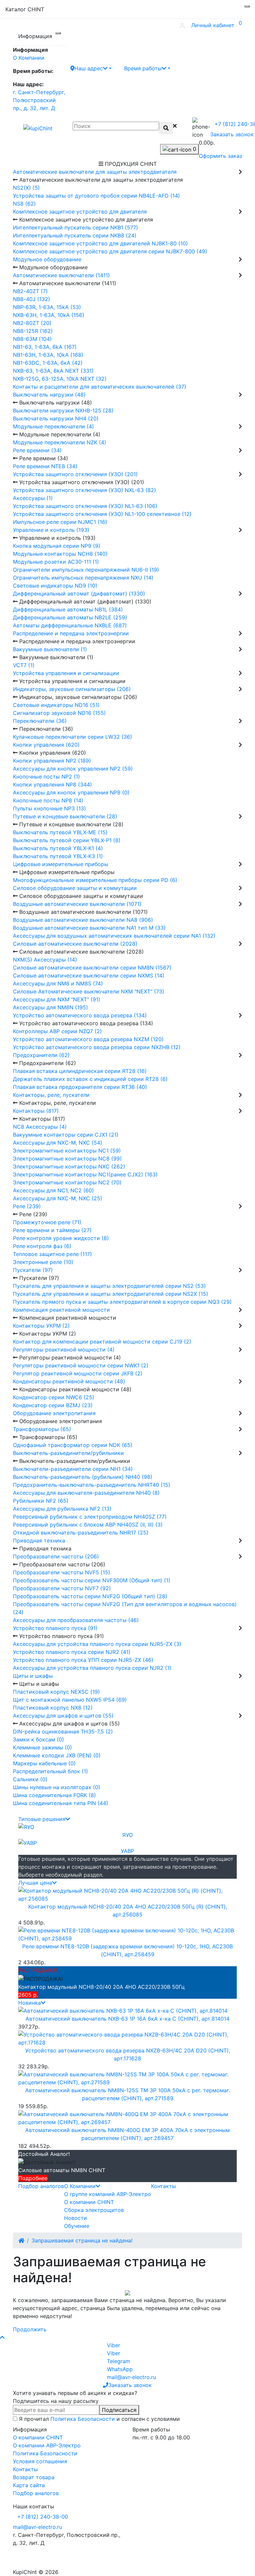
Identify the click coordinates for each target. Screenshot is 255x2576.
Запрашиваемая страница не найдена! (82, 2240)
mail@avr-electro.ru (38, 2527)
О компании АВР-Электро (47, 2445)
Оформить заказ (220, 156)
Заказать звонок (232, 134)
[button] (91, 68)
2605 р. (28, 1995)
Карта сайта (29, 2485)
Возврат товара (34, 2477)
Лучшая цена (35, 1883)
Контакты (164, 2186)
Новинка (30, 2003)
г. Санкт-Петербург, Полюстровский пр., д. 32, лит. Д (39, 100)
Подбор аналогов (41, 2186)
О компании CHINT (38, 2437)
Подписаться (119, 2410)
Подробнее (33, 2178)
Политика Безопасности (83, 2419)
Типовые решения (42, 1819)
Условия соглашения (40, 2461)
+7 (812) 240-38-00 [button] (43, 2517)
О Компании (29, 58)
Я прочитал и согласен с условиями (99, 2419)
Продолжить (30, 2329)
